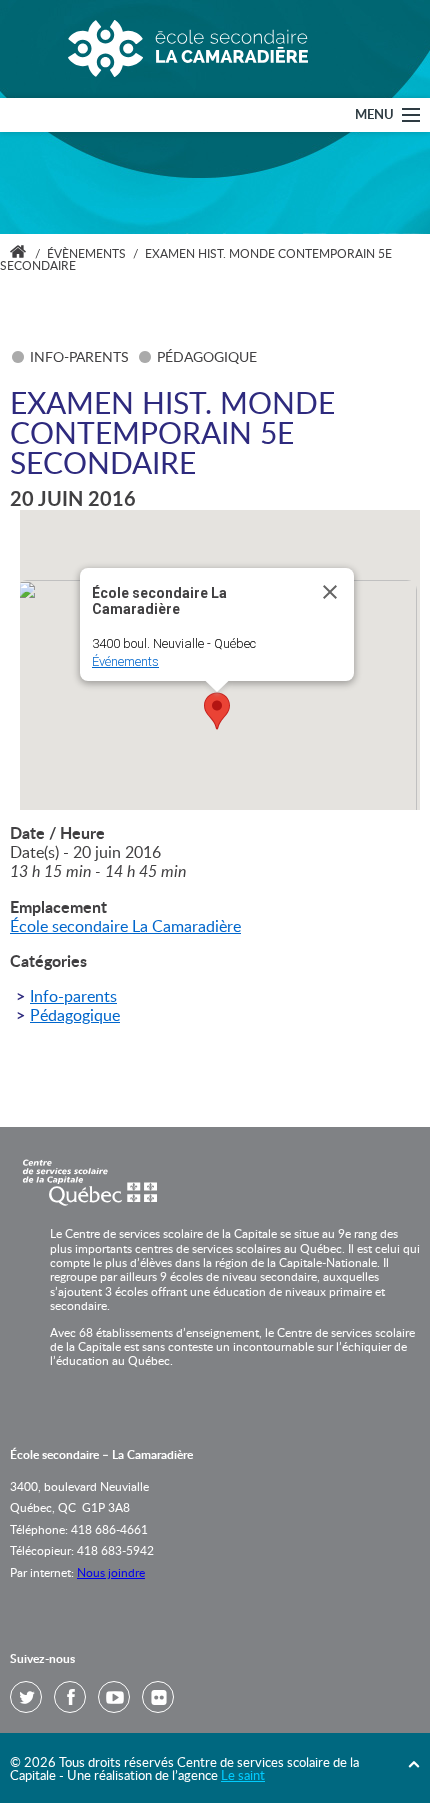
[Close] (330, 592)
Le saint (243, 1776)
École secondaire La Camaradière (125, 927)
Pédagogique (75, 1016)
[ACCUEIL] (18, 254)
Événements (125, 661)
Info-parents (73, 997)
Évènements (86, 254)
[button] (217, 711)
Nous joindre (111, 1573)
